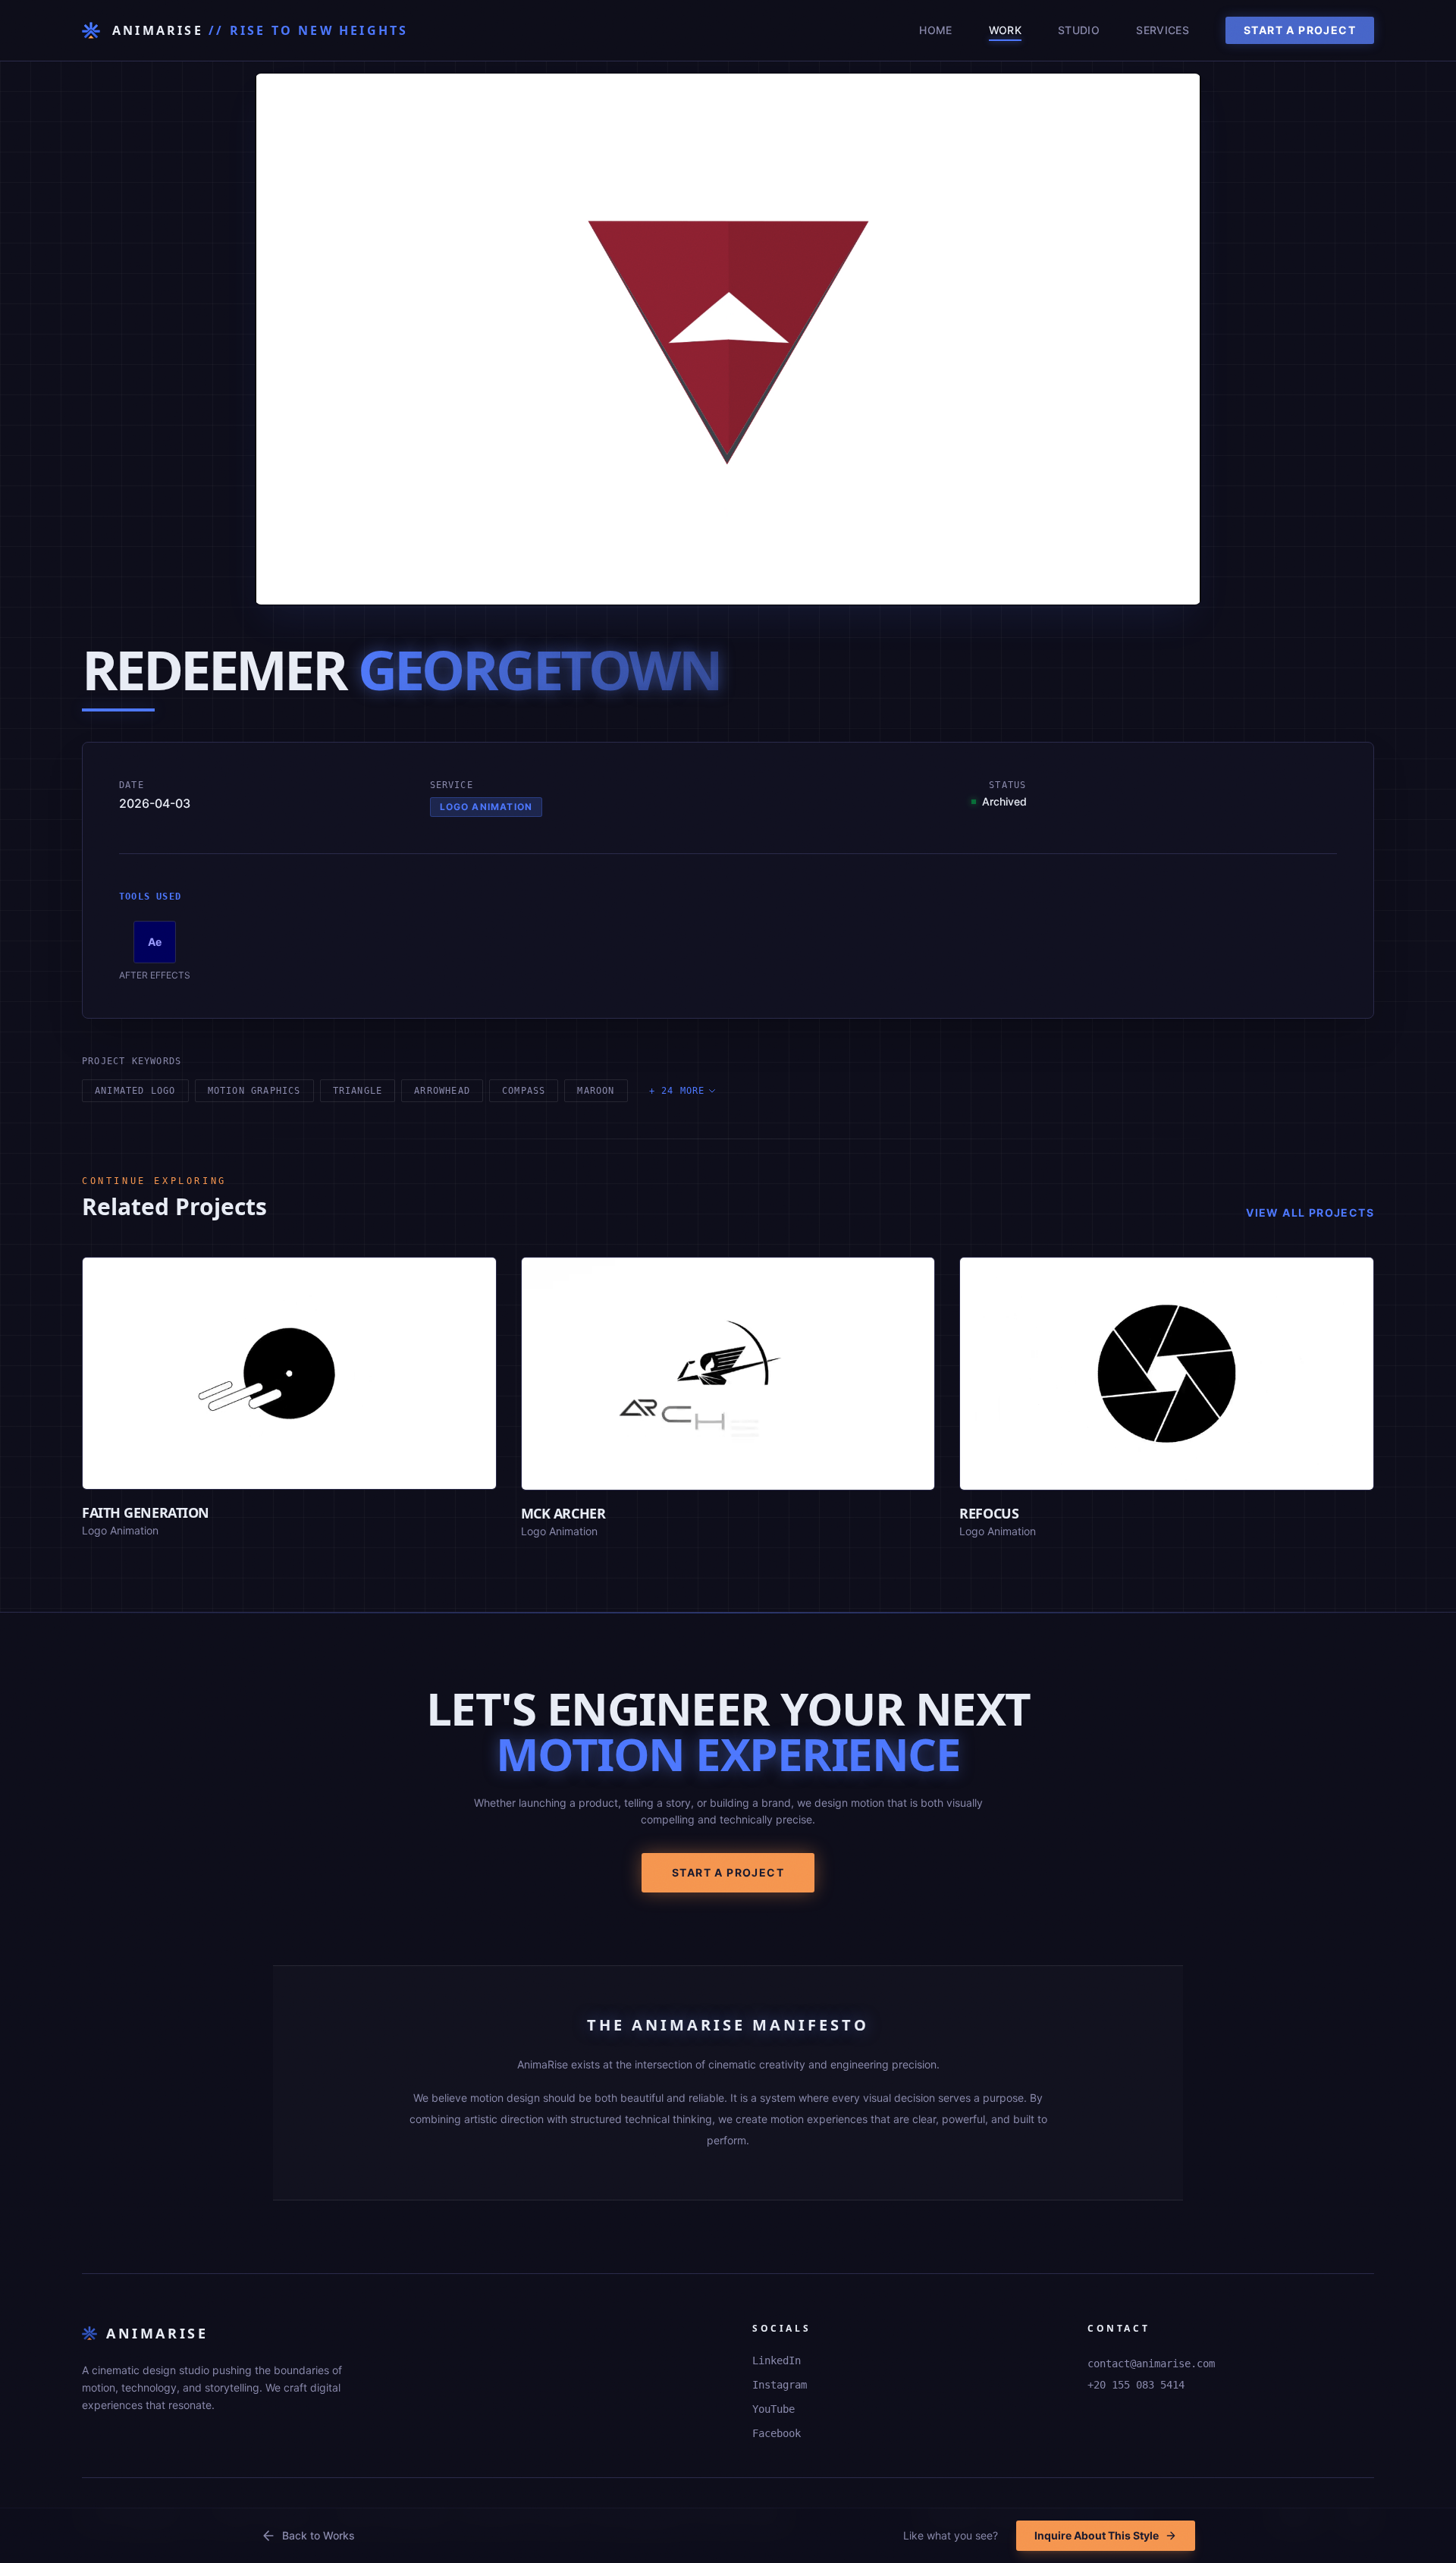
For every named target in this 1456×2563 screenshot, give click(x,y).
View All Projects (1310, 1212)
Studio (1079, 30)
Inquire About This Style (1097, 2535)
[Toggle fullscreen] (1178, 585)
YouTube (773, 2409)
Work (1005, 30)
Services (1163, 30)
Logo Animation (486, 807)
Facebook (777, 2433)
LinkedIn (777, 2360)
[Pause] (278, 585)
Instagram (780, 2385)
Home (935, 30)
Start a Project (1300, 30)
